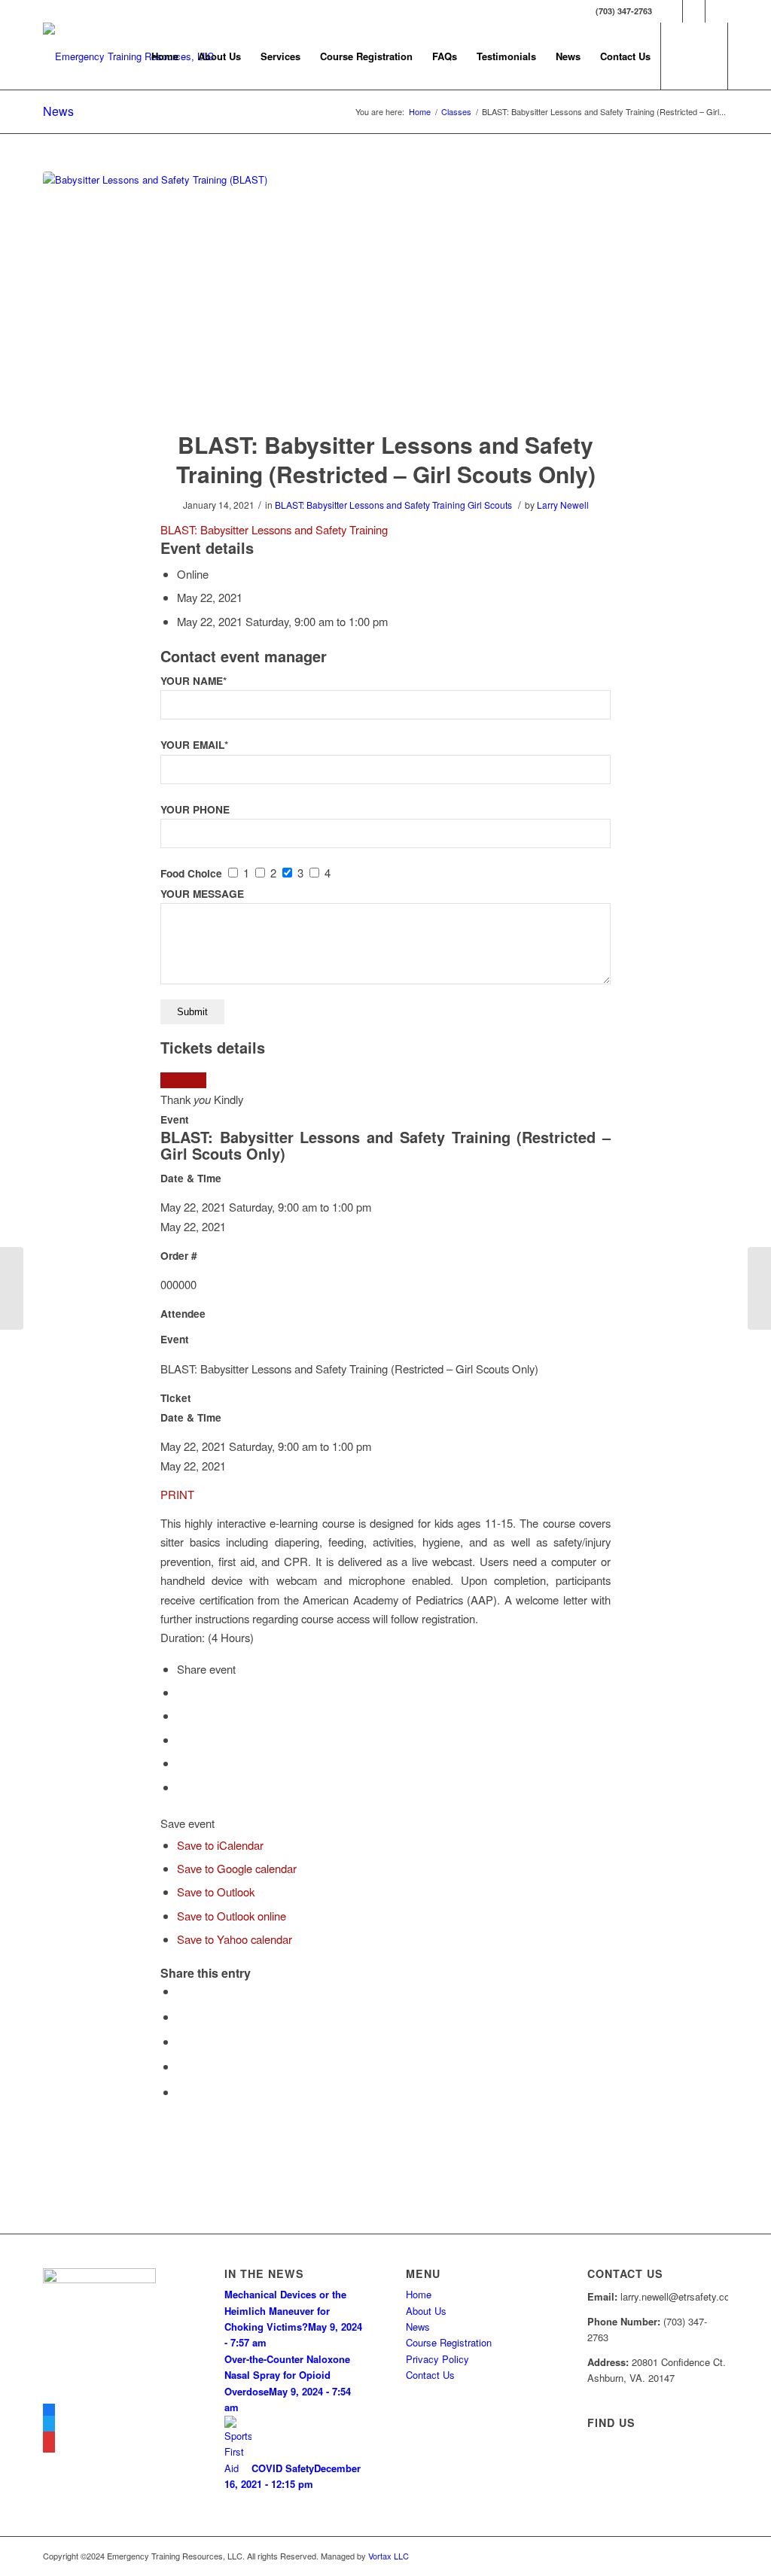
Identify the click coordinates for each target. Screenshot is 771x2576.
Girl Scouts (490, 505)
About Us (426, 2311)
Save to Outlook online (232, 1916)
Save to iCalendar (220, 1845)
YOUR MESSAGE (202, 894)
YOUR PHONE (195, 809)
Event (175, 1119)
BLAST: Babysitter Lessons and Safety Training (370, 505)
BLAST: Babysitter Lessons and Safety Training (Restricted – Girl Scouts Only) (386, 459)
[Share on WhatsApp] (181, 2041)
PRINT (177, 1494)
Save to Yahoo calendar (235, 1939)
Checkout (183, 1080)
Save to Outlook (216, 1892)
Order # (179, 1256)
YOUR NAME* (194, 681)
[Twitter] (49, 2428)
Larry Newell (563, 505)
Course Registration (449, 2342)
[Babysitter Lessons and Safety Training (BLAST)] (385, 291)
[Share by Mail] (181, 2092)
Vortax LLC (389, 2556)
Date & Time (191, 1178)
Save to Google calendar (237, 1868)
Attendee (183, 1314)
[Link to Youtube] (717, 11)
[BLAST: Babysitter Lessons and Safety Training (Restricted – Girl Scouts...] (12, 1288)
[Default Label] (49, 2444)
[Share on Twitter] (181, 2016)
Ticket (176, 1398)
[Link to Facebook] (671, 11)
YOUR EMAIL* (194, 745)
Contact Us (430, 2375)
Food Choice (191, 873)
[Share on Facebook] (181, 1991)
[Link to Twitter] (694, 11)
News (58, 111)
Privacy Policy (437, 2359)
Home (419, 2294)
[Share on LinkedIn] (181, 2066)
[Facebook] (49, 2412)
